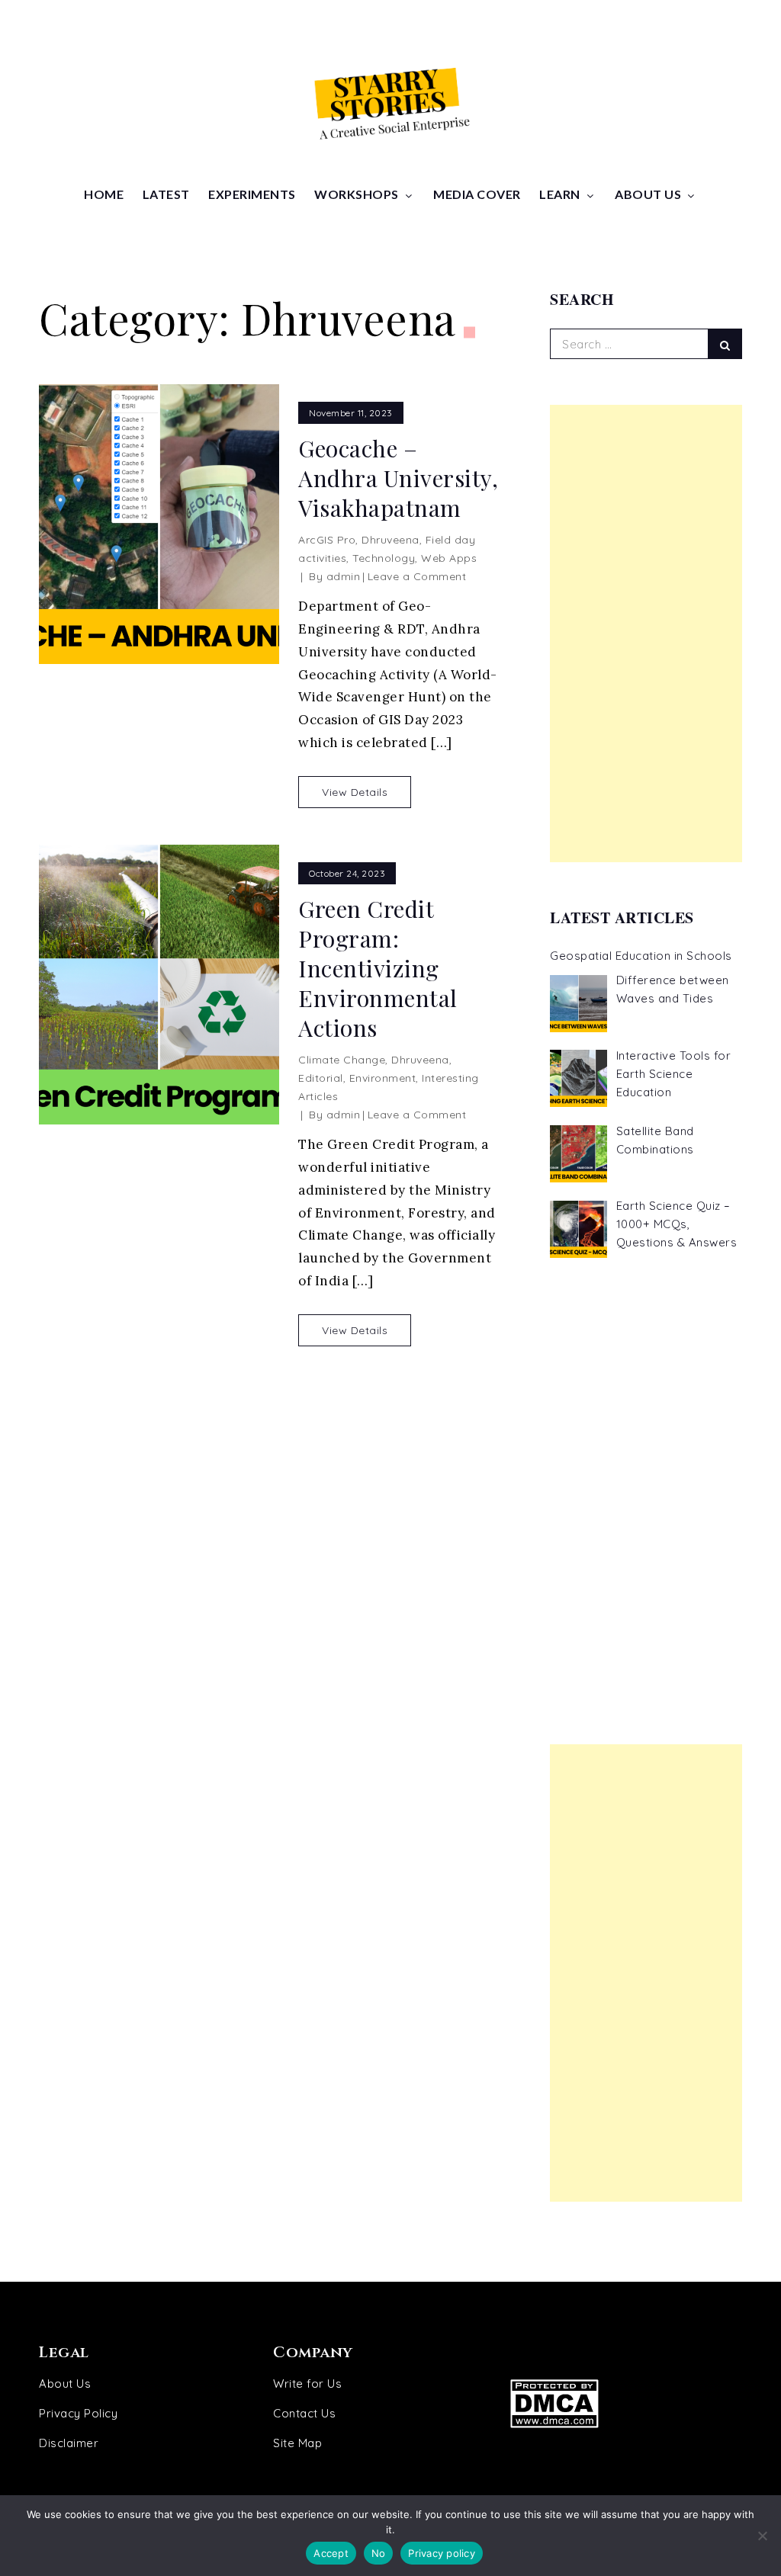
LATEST (166, 194)
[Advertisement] (646, 634)
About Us (65, 2384)
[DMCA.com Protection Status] (615, 2403)
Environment (383, 1078)
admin (344, 576)
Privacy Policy (78, 2413)
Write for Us (307, 2384)
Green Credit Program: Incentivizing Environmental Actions (378, 969)
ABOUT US (648, 194)
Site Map (297, 2443)
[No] (762, 2536)
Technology (384, 558)
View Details (355, 792)
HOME (104, 194)
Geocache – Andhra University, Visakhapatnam (398, 478)
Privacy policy (442, 2553)
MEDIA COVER (477, 194)
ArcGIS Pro (327, 540)
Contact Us (304, 2413)
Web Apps (449, 558)
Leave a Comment (417, 576)
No (379, 2553)
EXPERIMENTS (252, 194)
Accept (331, 2553)
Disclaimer (69, 2443)
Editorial (321, 1078)
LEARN (560, 194)
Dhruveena (390, 540)
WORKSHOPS (357, 194)
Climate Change (342, 1060)
